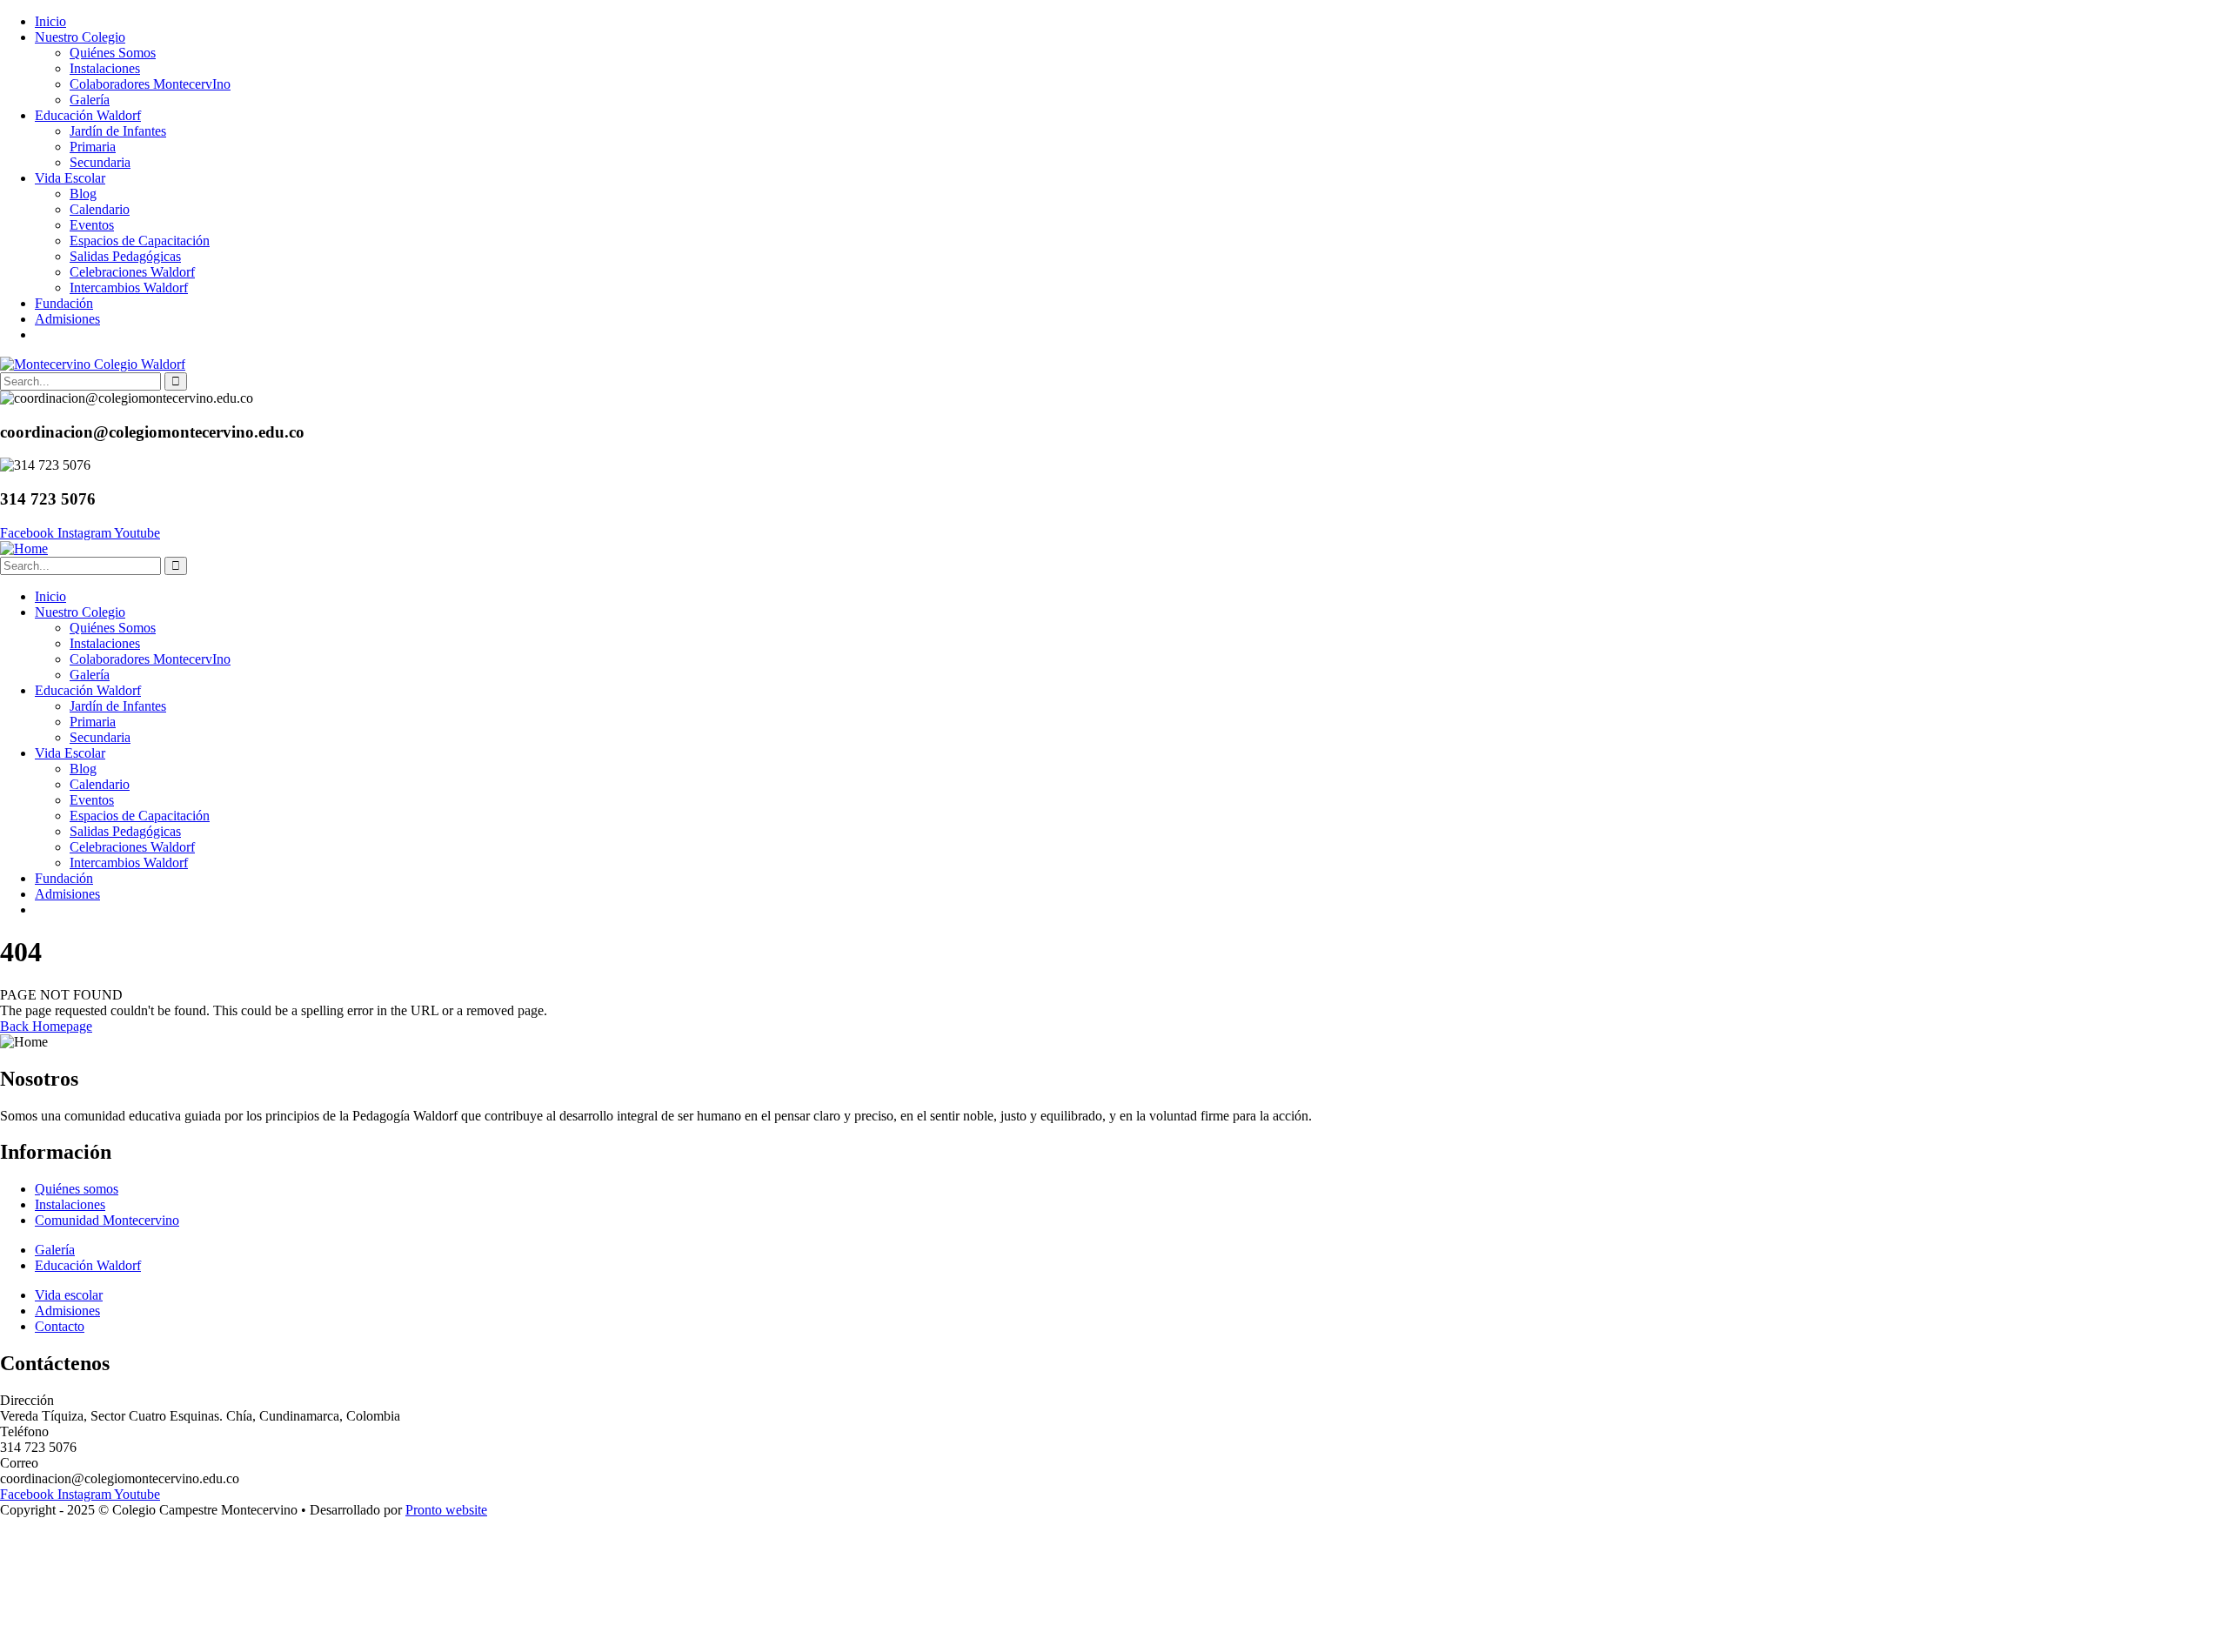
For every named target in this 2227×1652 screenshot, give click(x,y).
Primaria (93, 147)
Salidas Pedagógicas (125, 256)
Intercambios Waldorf (129, 288)
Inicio (50, 21)
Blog (83, 194)
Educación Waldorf (88, 115)
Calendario (100, 209)
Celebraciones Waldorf (132, 272)
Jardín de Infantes (118, 131)
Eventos (92, 225)
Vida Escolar (70, 178)
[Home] (24, 548)
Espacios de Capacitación (140, 241)
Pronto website (446, 1510)
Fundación (64, 303)
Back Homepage (46, 1026)
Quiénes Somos (113, 53)
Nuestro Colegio (80, 37)
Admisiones (67, 319)
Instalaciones (105, 68)
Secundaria (100, 162)
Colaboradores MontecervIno (150, 84)
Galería (90, 100)
